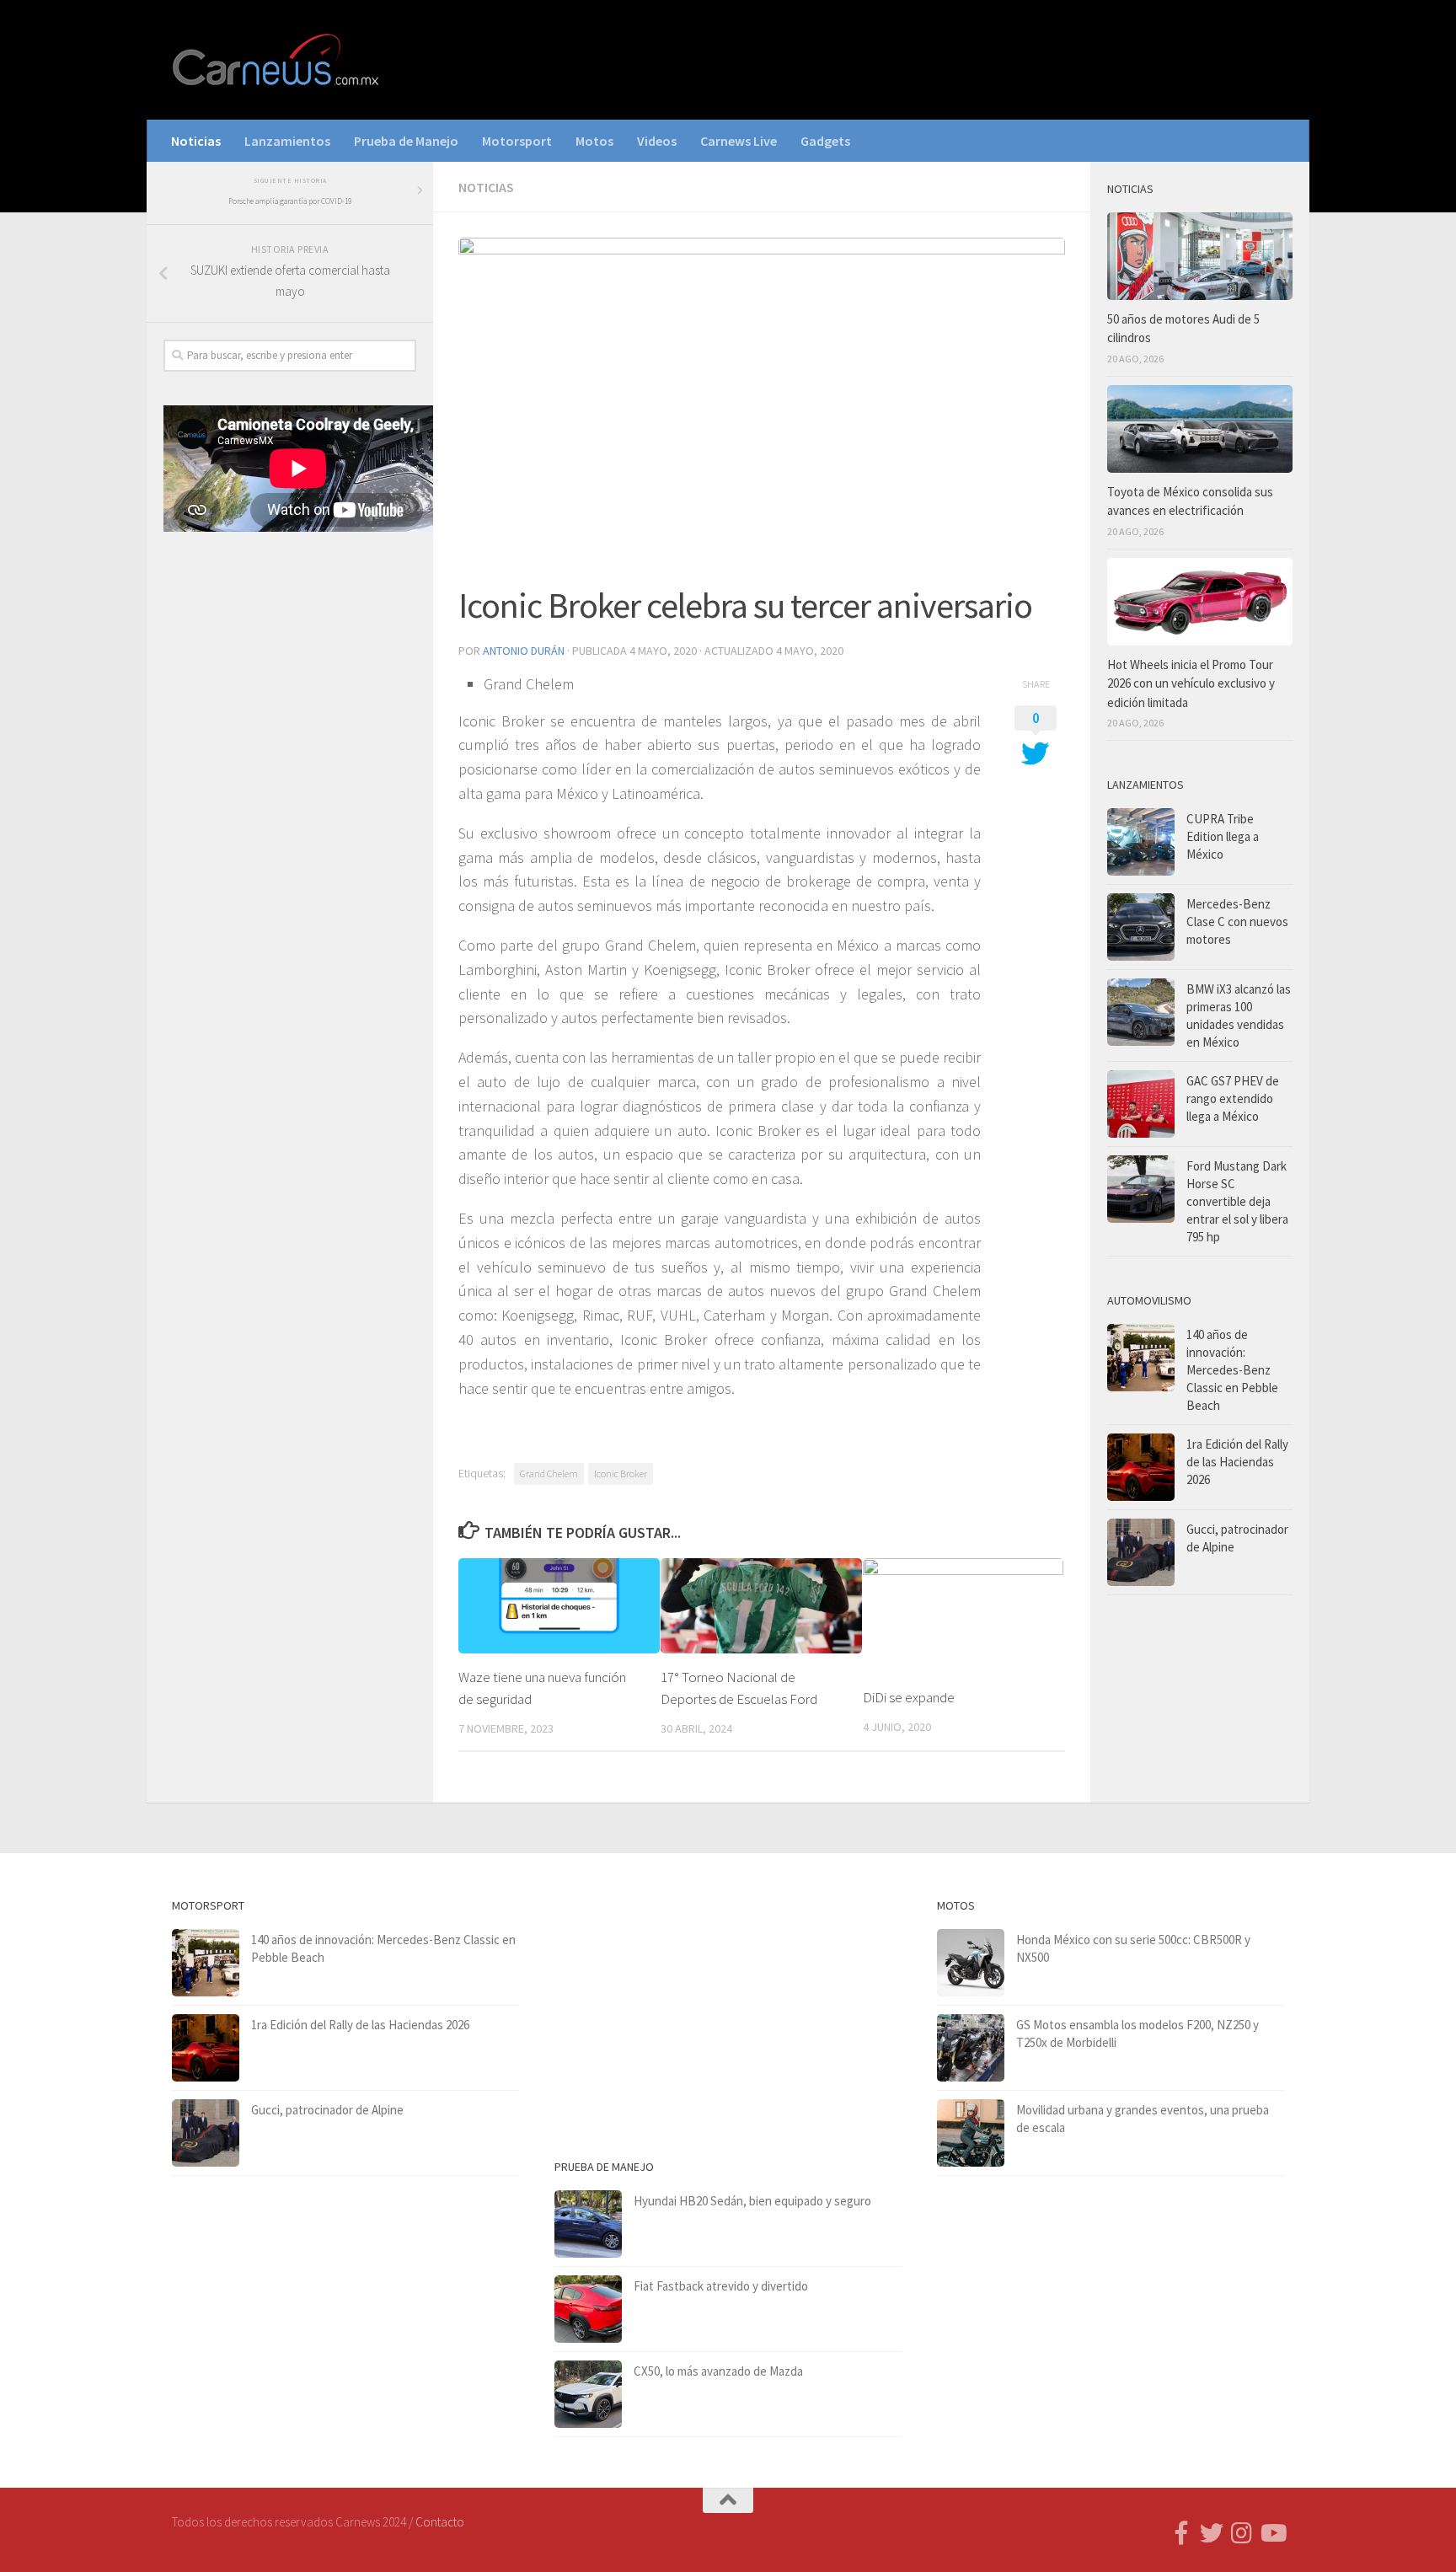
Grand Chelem (549, 1474)
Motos (594, 141)
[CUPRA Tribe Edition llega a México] (1141, 842)
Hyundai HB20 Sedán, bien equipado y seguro (752, 2201)
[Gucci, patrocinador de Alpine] (1141, 1552)
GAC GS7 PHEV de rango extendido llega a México (1233, 1098)
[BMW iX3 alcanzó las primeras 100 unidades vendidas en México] (1141, 1012)
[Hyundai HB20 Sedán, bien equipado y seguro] (588, 2224)
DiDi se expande (909, 1697)
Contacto (440, 2522)
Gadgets (825, 141)
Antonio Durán (524, 651)
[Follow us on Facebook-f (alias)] (1181, 2533)
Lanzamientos (287, 141)
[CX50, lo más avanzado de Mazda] (588, 2394)
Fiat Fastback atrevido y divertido (721, 2286)
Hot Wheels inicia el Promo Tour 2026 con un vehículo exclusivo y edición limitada (1191, 683)
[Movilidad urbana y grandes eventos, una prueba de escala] (971, 2133)
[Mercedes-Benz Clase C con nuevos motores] (1141, 927)
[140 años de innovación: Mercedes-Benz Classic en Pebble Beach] (1141, 1358)
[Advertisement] (290, 824)
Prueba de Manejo (406, 141)
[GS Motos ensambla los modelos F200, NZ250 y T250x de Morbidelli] (971, 2048)
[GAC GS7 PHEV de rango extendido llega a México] (1141, 1104)
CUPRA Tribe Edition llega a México (1223, 836)
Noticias (196, 141)
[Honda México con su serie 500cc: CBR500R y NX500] (971, 1963)
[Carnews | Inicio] (277, 60)
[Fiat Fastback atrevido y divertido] (588, 2309)
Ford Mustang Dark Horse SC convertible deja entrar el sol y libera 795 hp (1237, 1201)
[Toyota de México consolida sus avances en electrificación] (1200, 429)
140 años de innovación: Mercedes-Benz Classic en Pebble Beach (1232, 1370)
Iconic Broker (621, 1474)
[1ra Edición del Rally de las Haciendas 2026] (1141, 1467)
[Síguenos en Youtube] (1272, 2533)
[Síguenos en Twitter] (1212, 2533)
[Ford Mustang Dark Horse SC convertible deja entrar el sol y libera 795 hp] (1141, 1189)
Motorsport (517, 141)
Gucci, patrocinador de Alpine (327, 2110)
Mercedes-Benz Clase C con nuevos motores (1237, 922)
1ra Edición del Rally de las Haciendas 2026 (1237, 1462)
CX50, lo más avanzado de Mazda (718, 2371)
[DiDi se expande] (964, 1616)
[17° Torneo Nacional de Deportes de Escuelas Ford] (761, 1606)
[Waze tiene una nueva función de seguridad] (559, 1606)
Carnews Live (739, 141)
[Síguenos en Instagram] (1242, 2533)
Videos (657, 141)
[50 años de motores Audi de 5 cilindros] (1200, 256)
